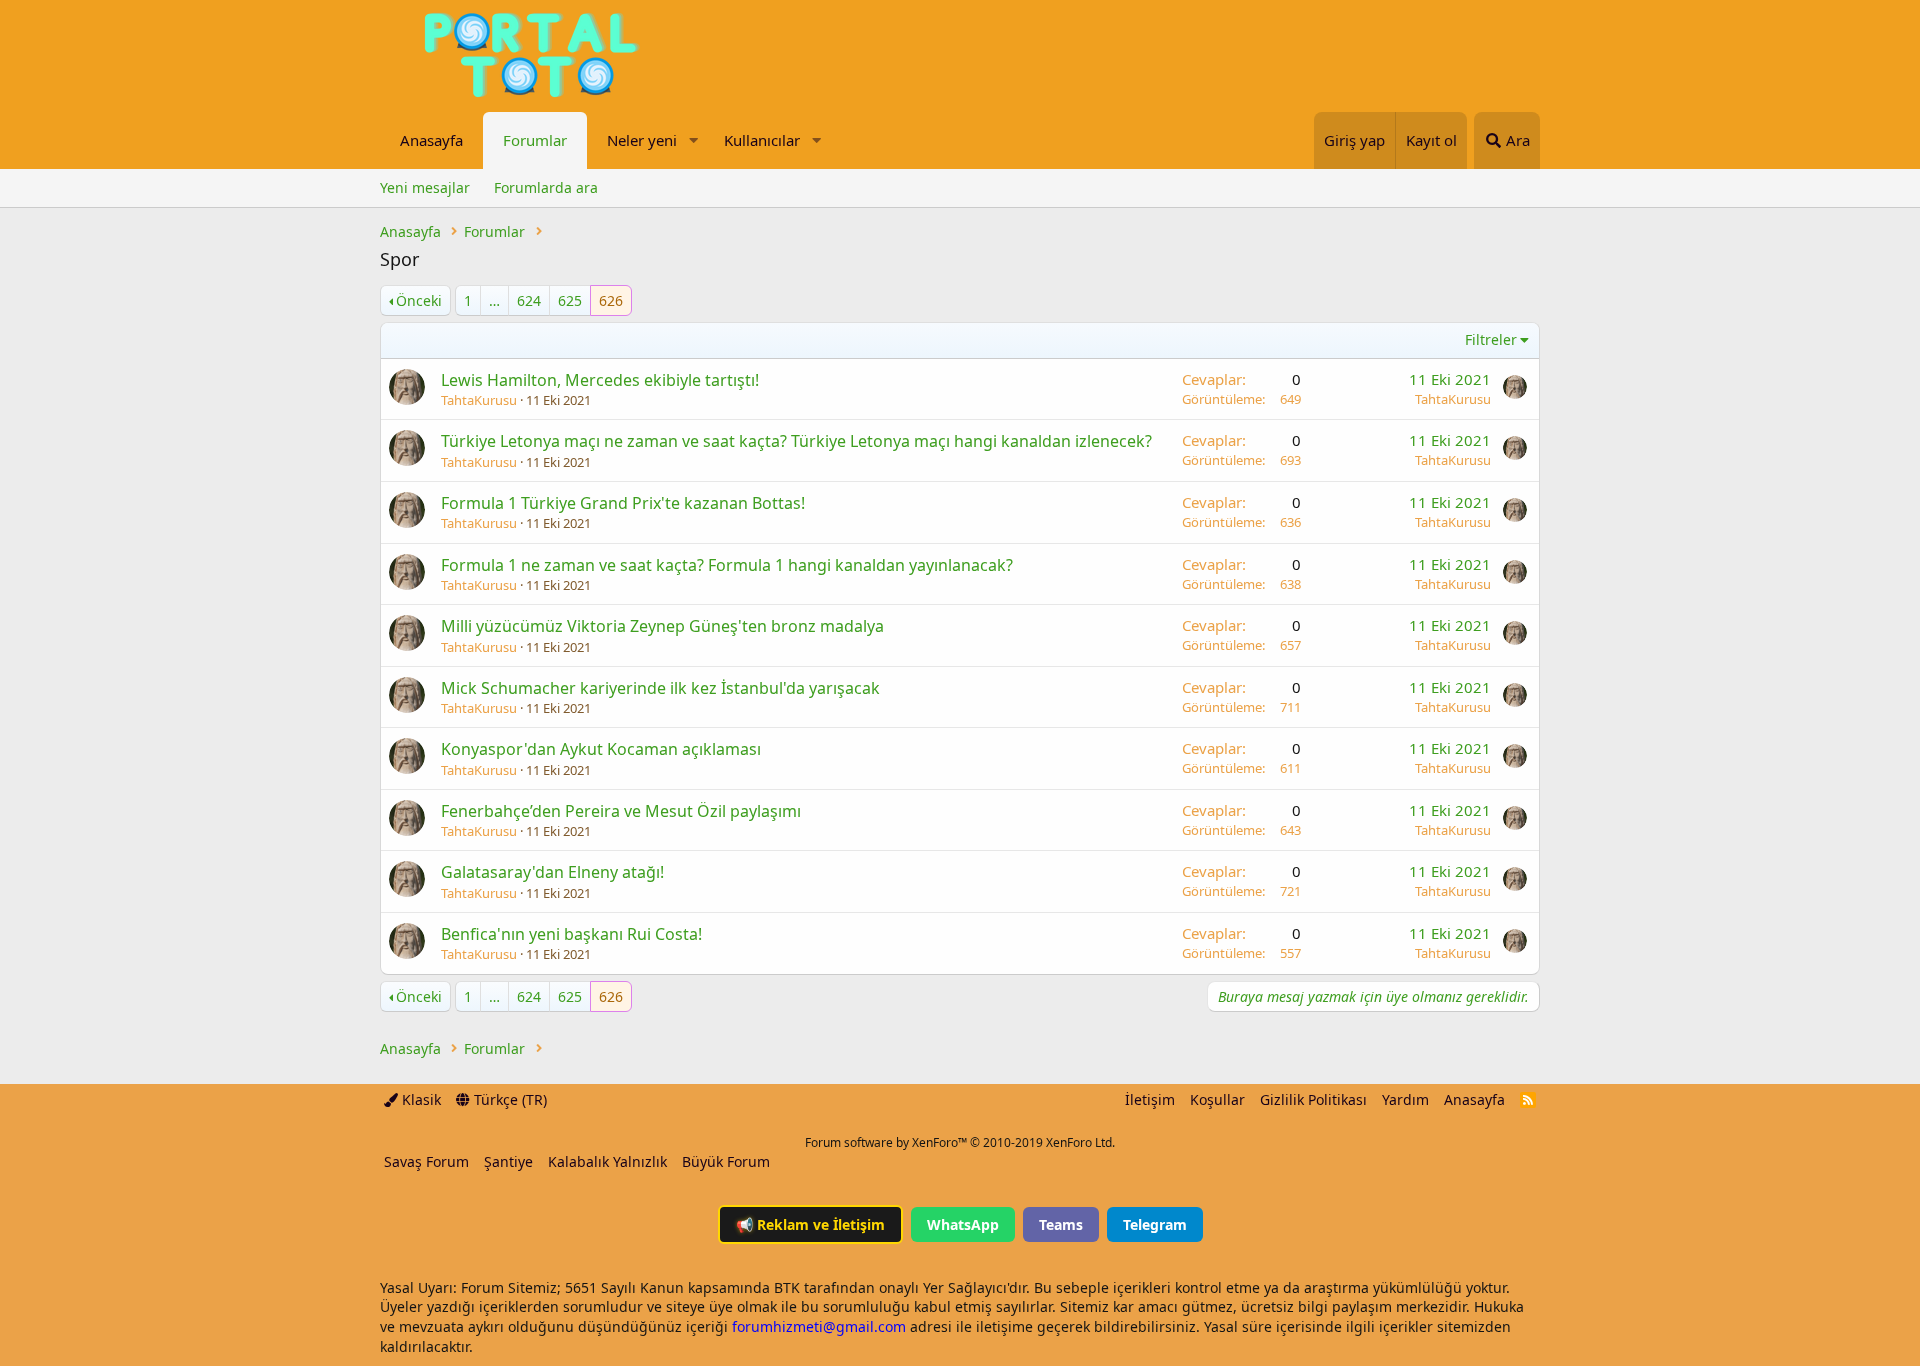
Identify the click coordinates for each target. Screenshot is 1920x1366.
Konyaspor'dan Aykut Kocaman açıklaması (601, 749)
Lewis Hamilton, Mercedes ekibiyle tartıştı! (600, 380)
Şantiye (508, 1161)
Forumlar (535, 140)
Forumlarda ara (546, 187)
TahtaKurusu (479, 400)
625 (570, 300)
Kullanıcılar (762, 140)
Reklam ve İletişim (810, 1224)
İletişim (1150, 1099)
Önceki (419, 300)
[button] (693, 140)
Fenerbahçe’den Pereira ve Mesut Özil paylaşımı (621, 811)
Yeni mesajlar (425, 187)
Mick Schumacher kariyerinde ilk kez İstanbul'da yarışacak (660, 688)
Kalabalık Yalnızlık (607, 1161)
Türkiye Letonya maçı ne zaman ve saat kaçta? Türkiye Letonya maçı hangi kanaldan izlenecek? (796, 441)
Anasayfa (431, 140)
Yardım (1405, 1099)
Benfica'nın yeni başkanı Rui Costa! (571, 934)
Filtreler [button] (1491, 339)
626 (611, 300)
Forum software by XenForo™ (960, 1142)
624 (529, 300)
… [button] (494, 300)
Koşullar (1217, 1099)
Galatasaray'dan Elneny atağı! (552, 872)
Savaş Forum (426, 1161)
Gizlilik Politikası (1313, 1099)
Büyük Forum (726, 1161)
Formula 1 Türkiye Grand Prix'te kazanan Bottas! (623, 503)
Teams (1061, 1224)
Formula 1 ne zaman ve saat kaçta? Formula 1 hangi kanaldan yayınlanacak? (727, 565)
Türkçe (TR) (508, 1099)
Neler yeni (642, 140)
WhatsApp (963, 1224)
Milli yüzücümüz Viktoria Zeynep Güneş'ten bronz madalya (662, 626)
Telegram (1155, 1224)
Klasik (419, 1099)
